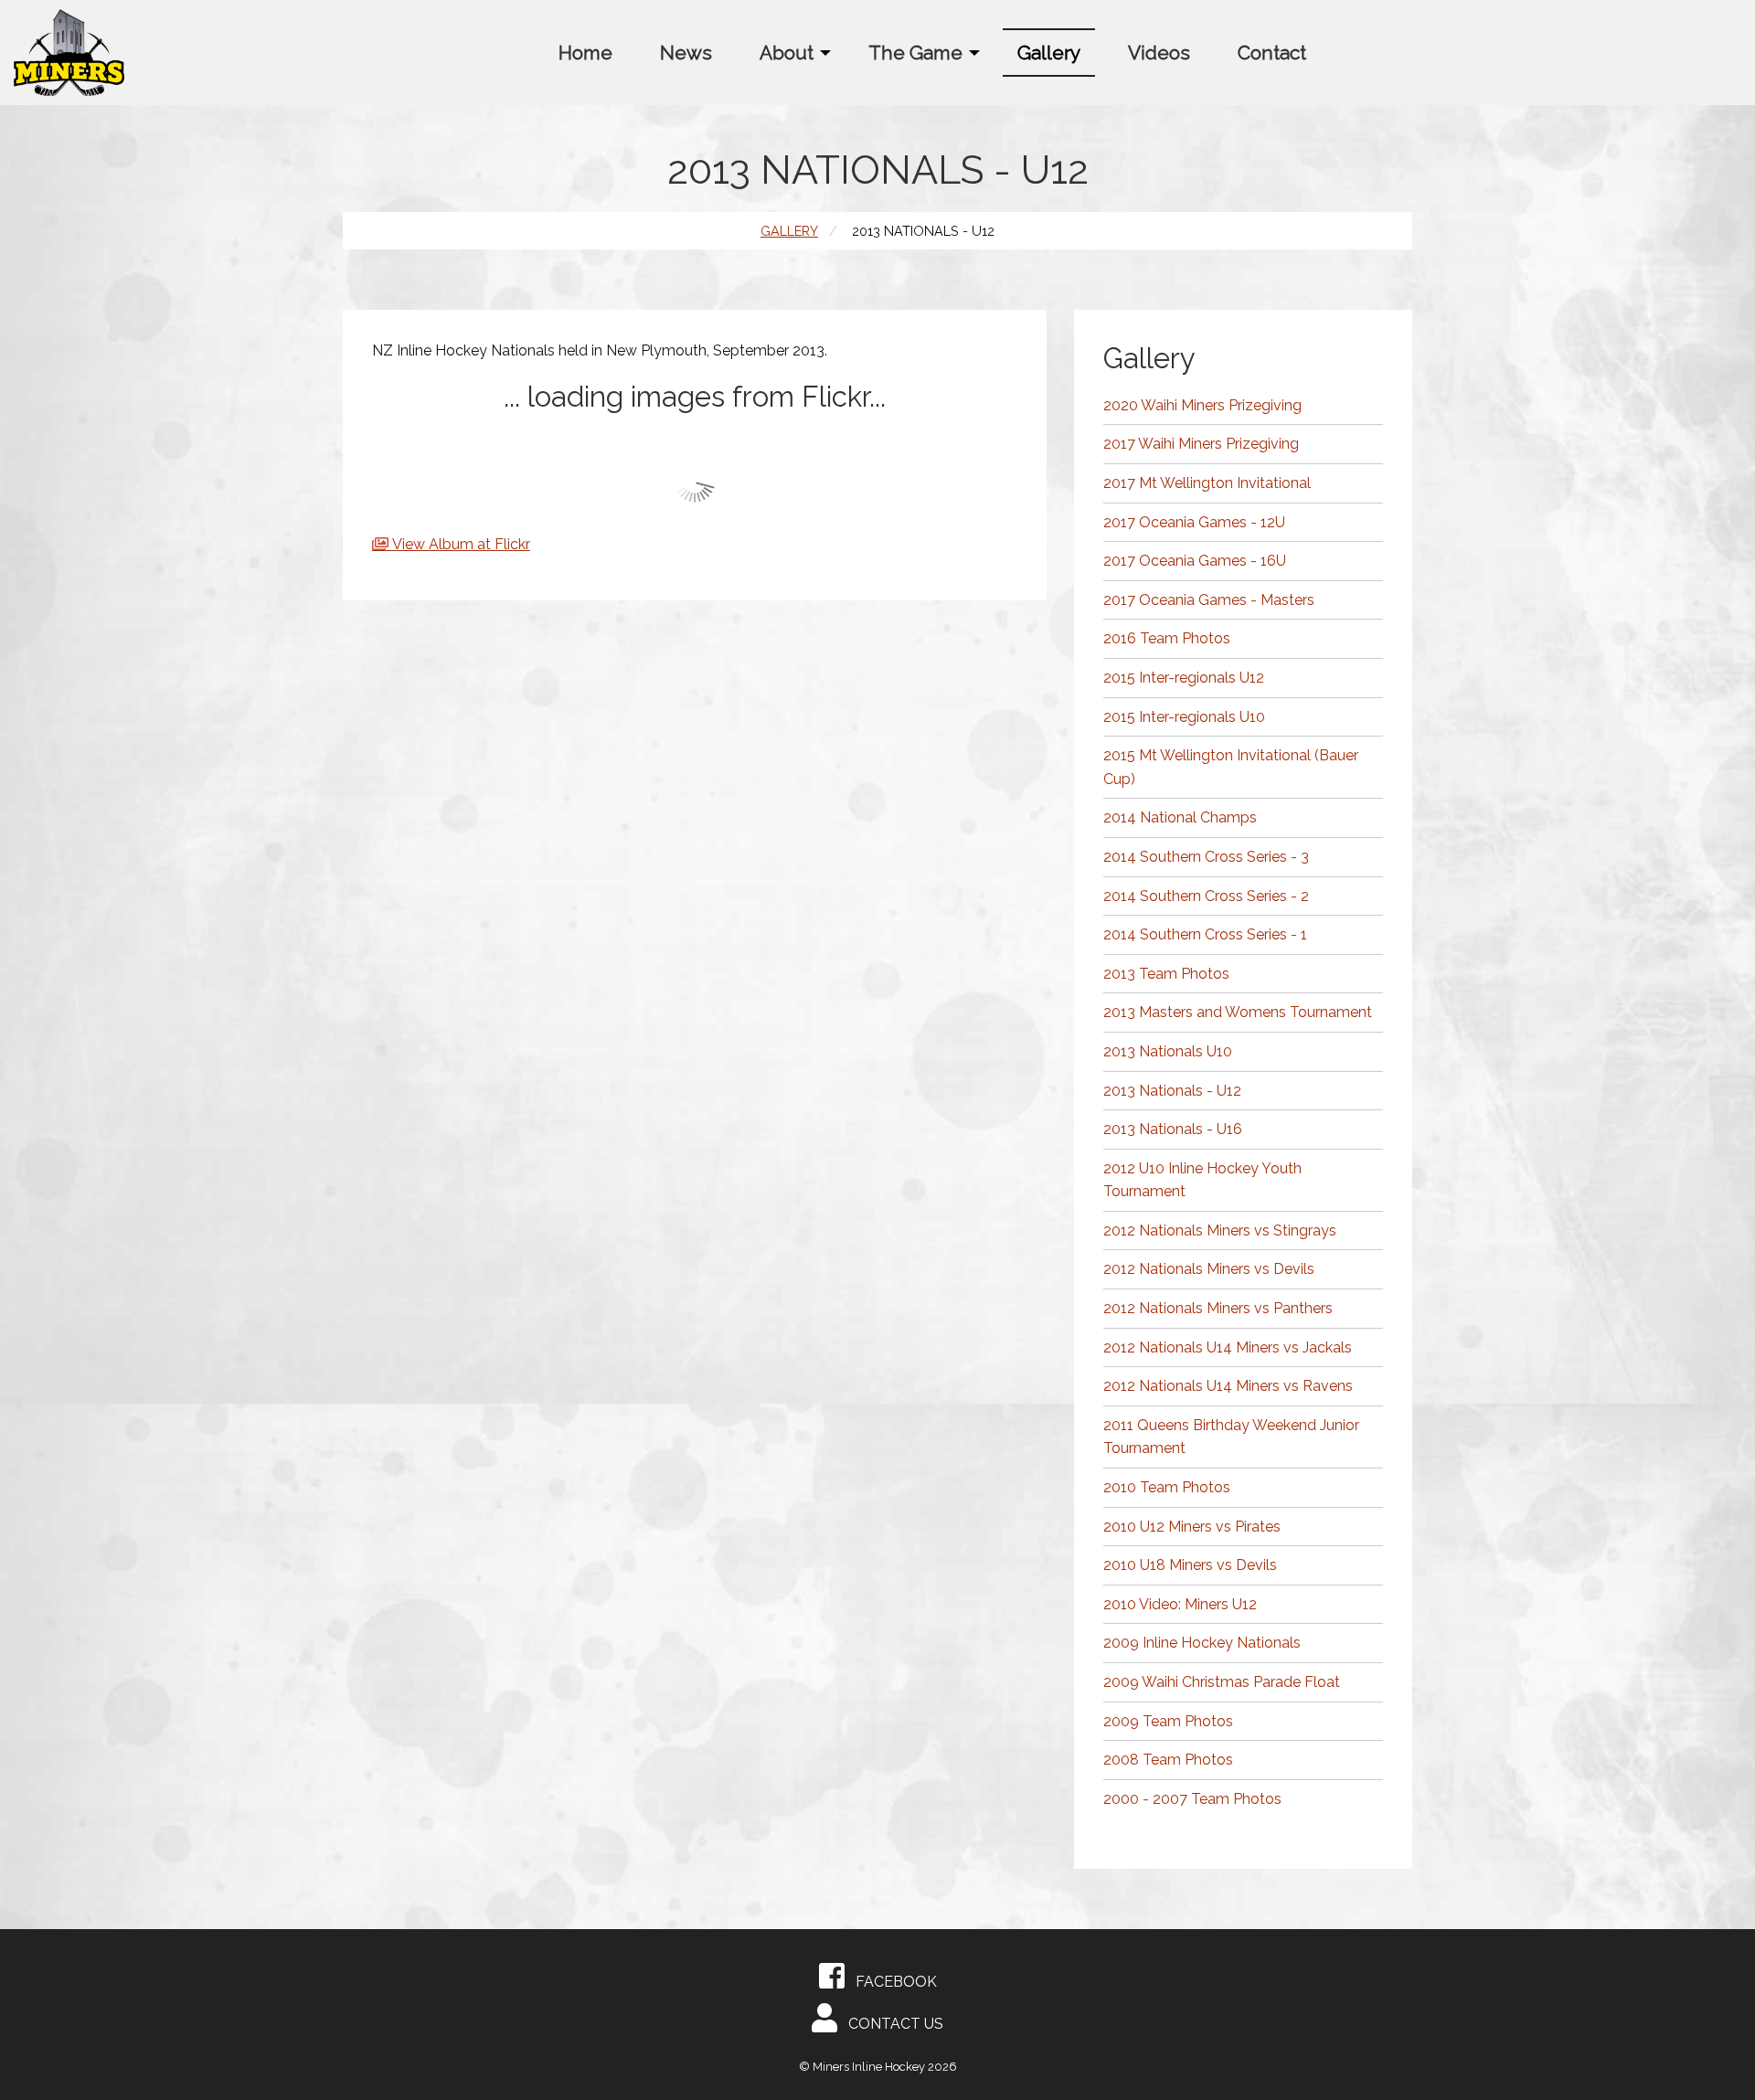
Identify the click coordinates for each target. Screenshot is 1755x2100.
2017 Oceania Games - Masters (1209, 600)
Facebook (891, 1982)
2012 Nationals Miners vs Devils (1209, 1269)
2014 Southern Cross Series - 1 (1205, 934)
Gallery (1049, 53)
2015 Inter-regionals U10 (1184, 717)
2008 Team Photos (1168, 1760)
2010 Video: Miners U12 (1180, 1604)
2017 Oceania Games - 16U (1195, 561)
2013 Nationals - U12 (1172, 1091)
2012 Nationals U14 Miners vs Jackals (1228, 1347)
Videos (1159, 53)
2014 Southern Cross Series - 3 (1206, 857)
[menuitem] (585, 53)
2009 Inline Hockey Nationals (1202, 1643)
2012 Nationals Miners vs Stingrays (1220, 1230)
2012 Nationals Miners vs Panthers (1218, 1308)
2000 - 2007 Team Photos (1192, 1799)
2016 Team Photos (1167, 638)
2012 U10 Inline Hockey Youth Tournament (1202, 1180)
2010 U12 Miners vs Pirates (1192, 1527)
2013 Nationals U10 (1168, 1051)
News (686, 53)
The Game (915, 53)
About (787, 53)
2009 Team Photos (1168, 1721)
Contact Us (890, 2024)
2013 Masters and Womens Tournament (1238, 1012)
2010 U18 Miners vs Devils (1190, 1565)
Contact (1272, 53)
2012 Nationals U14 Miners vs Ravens (1228, 1386)
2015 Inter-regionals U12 (1184, 678)
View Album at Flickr (461, 544)
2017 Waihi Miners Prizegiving (1201, 444)
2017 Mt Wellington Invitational (1207, 483)
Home (585, 53)
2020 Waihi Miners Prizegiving (1202, 405)
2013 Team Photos (1166, 974)
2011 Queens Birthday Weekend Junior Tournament (1231, 1437)
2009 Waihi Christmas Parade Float (1222, 1682)
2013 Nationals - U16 (1173, 1129)
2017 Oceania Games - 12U (1194, 522)
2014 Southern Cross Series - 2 (1206, 896)
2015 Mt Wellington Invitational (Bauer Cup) (1231, 767)
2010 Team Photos (1167, 1487)
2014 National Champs (1180, 817)
